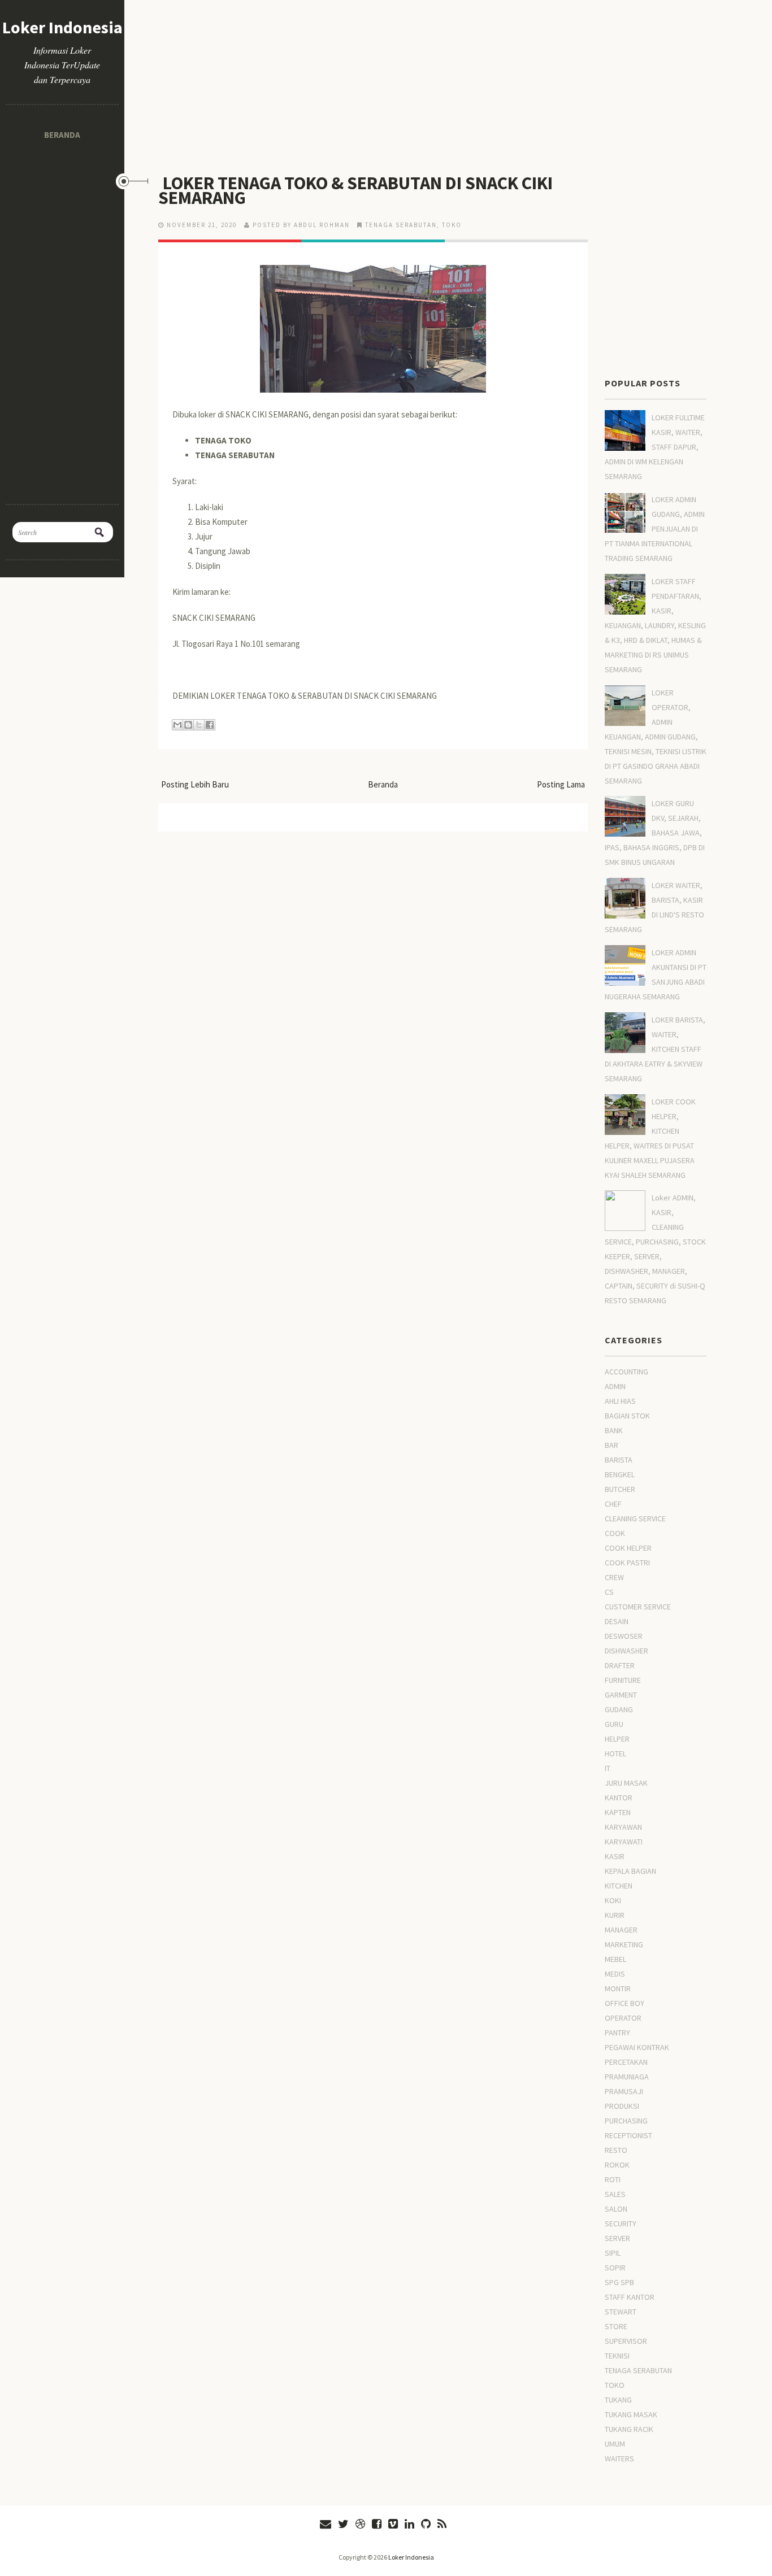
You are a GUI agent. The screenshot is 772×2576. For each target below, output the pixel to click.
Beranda (62, 135)
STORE (616, 2326)
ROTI (613, 2179)
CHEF (613, 1504)
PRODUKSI (622, 2106)
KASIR (615, 1856)
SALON (616, 2209)
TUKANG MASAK (631, 2414)
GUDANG (619, 1709)
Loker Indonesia (62, 27)
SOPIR (615, 2268)
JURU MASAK (626, 1783)
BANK (614, 1430)
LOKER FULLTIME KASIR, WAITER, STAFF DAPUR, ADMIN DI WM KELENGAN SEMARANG (655, 447)
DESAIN (617, 1621)
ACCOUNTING (626, 1372)
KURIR (615, 1915)
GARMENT (621, 1695)
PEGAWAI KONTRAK (637, 2047)
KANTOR (619, 1798)
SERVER (617, 2238)
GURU (614, 1724)
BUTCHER (620, 1489)
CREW (614, 1577)
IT (608, 1768)
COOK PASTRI (627, 1563)
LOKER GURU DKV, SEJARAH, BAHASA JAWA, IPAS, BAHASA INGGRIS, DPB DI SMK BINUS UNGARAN (655, 833)
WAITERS (619, 2458)
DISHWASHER (626, 1651)
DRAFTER (620, 1665)
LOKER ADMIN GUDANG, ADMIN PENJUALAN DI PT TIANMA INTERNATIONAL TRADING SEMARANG (655, 529)
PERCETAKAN (626, 2062)
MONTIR (618, 1988)
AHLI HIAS (620, 1401)
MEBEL (615, 1959)
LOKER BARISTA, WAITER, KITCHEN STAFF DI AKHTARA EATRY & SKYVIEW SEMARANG (655, 1049)
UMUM (615, 2444)
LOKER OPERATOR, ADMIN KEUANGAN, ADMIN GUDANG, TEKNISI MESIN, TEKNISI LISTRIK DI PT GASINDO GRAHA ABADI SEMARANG (656, 737)
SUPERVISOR (626, 2341)
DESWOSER (624, 1636)
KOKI (613, 1900)
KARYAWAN (623, 1827)
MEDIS (615, 1974)
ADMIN (615, 1386)
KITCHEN (619, 1886)
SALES (615, 2194)
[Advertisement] (62, 317)
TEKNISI (617, 2356)
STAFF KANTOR (630, 2297)
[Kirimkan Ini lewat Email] (177, 725)
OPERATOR (623, 2018)
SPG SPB (619, 2282)
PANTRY (617, 2033)
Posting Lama (561, 784)
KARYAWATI (624, 1842)
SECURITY (621, 2223)
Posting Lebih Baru (195, 784)
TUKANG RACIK (629, 2429)
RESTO (616, 2150)
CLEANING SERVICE (635, 1518)
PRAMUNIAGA (627, 2077)
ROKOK (617, 2165)
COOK (615, 1533)
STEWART (621, 2312)
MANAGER (621, 1930)
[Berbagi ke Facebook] (210, 725)
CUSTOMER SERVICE (638, 1607)
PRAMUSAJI (624, 2091)
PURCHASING (626, 2121)
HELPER (617, 1739)
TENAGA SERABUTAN (401, 225)
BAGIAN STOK (627, 1416)
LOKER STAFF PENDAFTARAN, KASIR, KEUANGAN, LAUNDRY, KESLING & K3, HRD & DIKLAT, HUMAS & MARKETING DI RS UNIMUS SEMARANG (655, 625)
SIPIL (613, 2253)
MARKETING (624, 1944)
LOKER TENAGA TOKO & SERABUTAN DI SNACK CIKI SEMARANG (355, 190)
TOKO (452, 225)
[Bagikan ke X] (199, 725)
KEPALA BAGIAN (630, 1871)
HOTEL (615, 1753)
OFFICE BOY (624, 2003)
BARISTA (619, 1460)
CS (609, 1592)
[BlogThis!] (188, 725)
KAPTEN (618, 1812)
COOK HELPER (628, 1548)
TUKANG (618, 2400)
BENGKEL (620, 1474)
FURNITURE (623, 1680)
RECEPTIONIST (628, 2135)
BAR (611, 1445)
